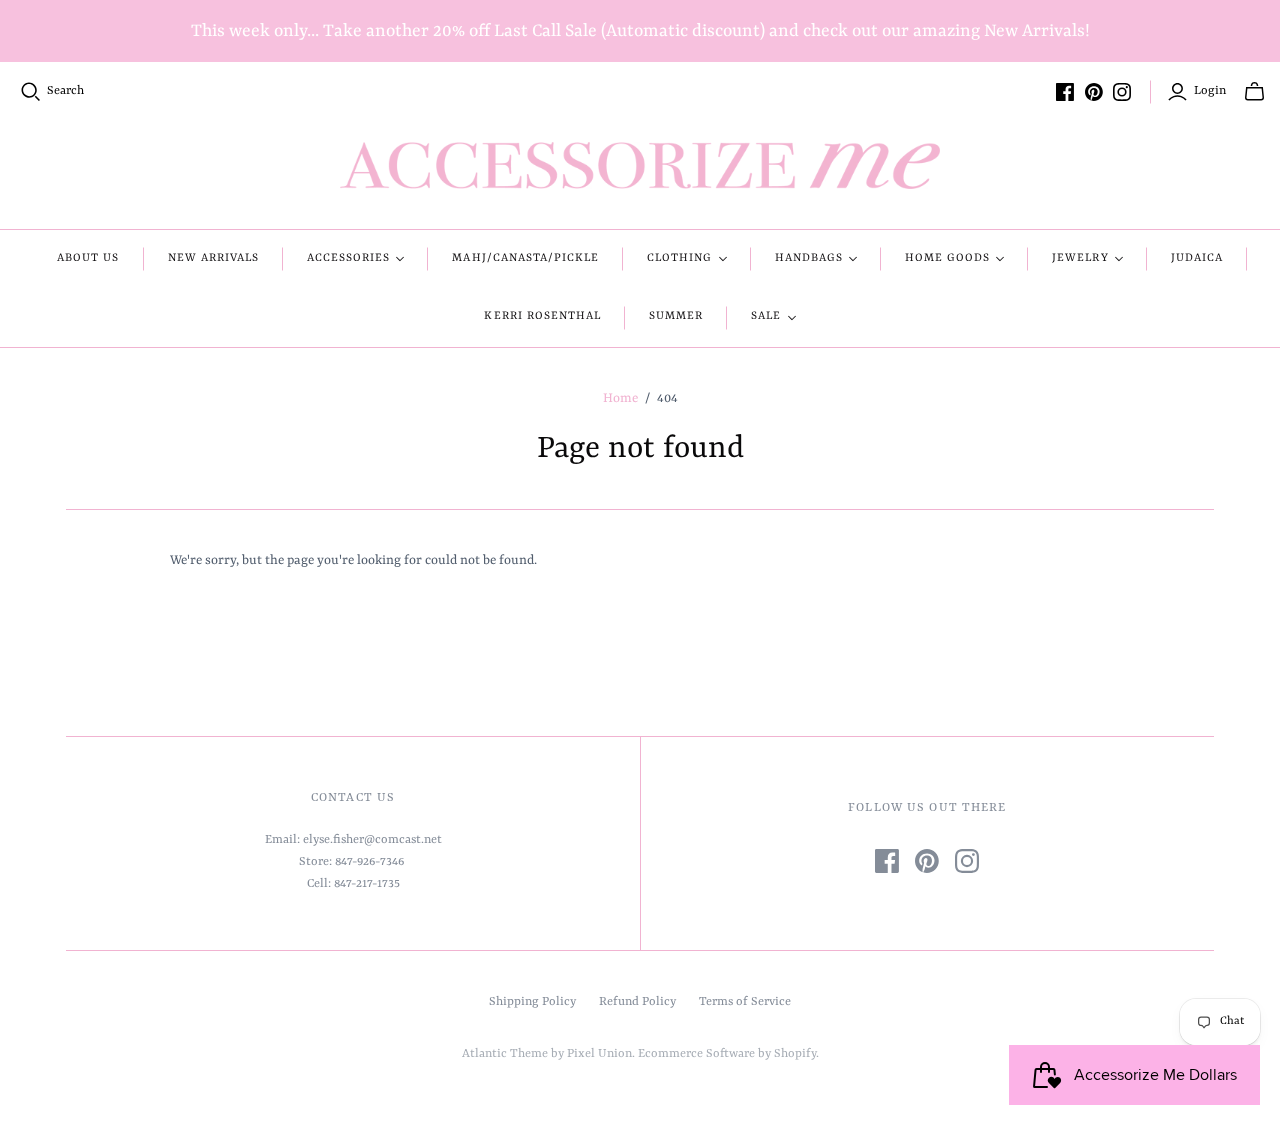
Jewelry (1080, 258)
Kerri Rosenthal (542, 316)
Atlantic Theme (505, 1054)
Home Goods (947, 258)
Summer (676, 316)
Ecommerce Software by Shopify (727, 1054)
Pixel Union (599, 1054)
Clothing (679, 258)
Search (65, 91)
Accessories (348, 258)
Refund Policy (637, 1002)
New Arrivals (213, 258)
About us (88, 258)
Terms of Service (745, 1002)
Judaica (1197, 258)
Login (1210, 91)
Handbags (809, 258)
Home (620, 398)
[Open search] (31, 92)
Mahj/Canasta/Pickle (525, 258)
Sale (766, 316)
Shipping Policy (532, 1002)
